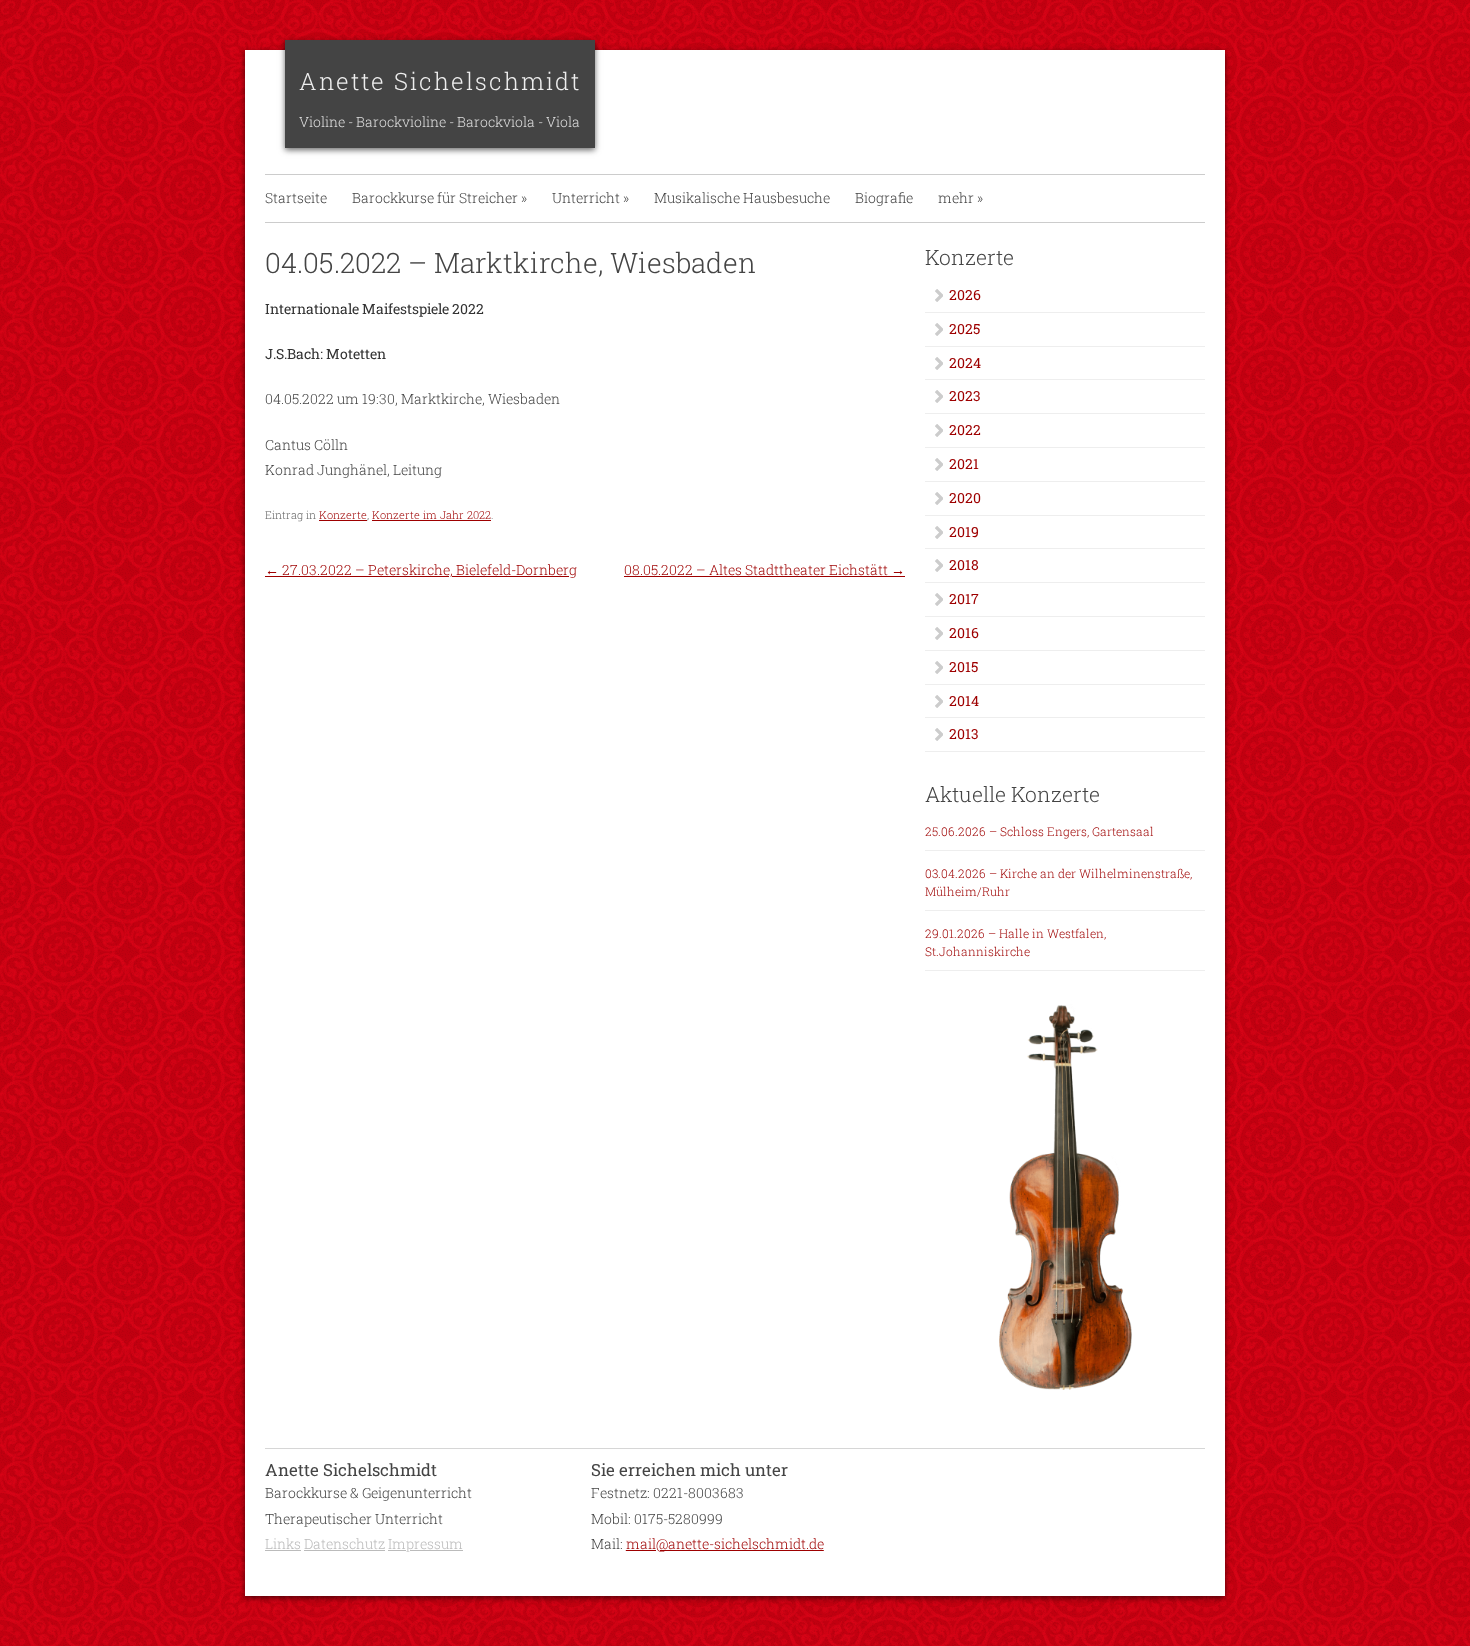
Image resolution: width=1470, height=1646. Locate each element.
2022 (965, 429)
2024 (965, 362)
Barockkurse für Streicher (439, 197)
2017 (964, 598)
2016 (964, 632)
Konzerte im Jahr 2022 (431, 514)
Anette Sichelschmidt (440, 81)
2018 (964, 564)
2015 (963, 666)
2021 (964, 463)
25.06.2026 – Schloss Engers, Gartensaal (1039, 831)
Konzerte (343, 514)
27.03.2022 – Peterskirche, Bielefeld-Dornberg (421, 569)
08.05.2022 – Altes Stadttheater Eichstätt (764, 569)
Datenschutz (344, 1543)
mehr (960, 197)
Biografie (884, 197)
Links (283, 1543)
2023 (965, 395)
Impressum (425, 1543)
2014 (964, 700)
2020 (965, 497)
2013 (964, 733)
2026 (965, 294)
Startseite (296, 197)
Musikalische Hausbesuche (742, 197)
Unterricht (590, 197)
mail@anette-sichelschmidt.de (725, 1543)
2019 (964, 531)
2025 (964, 328)
